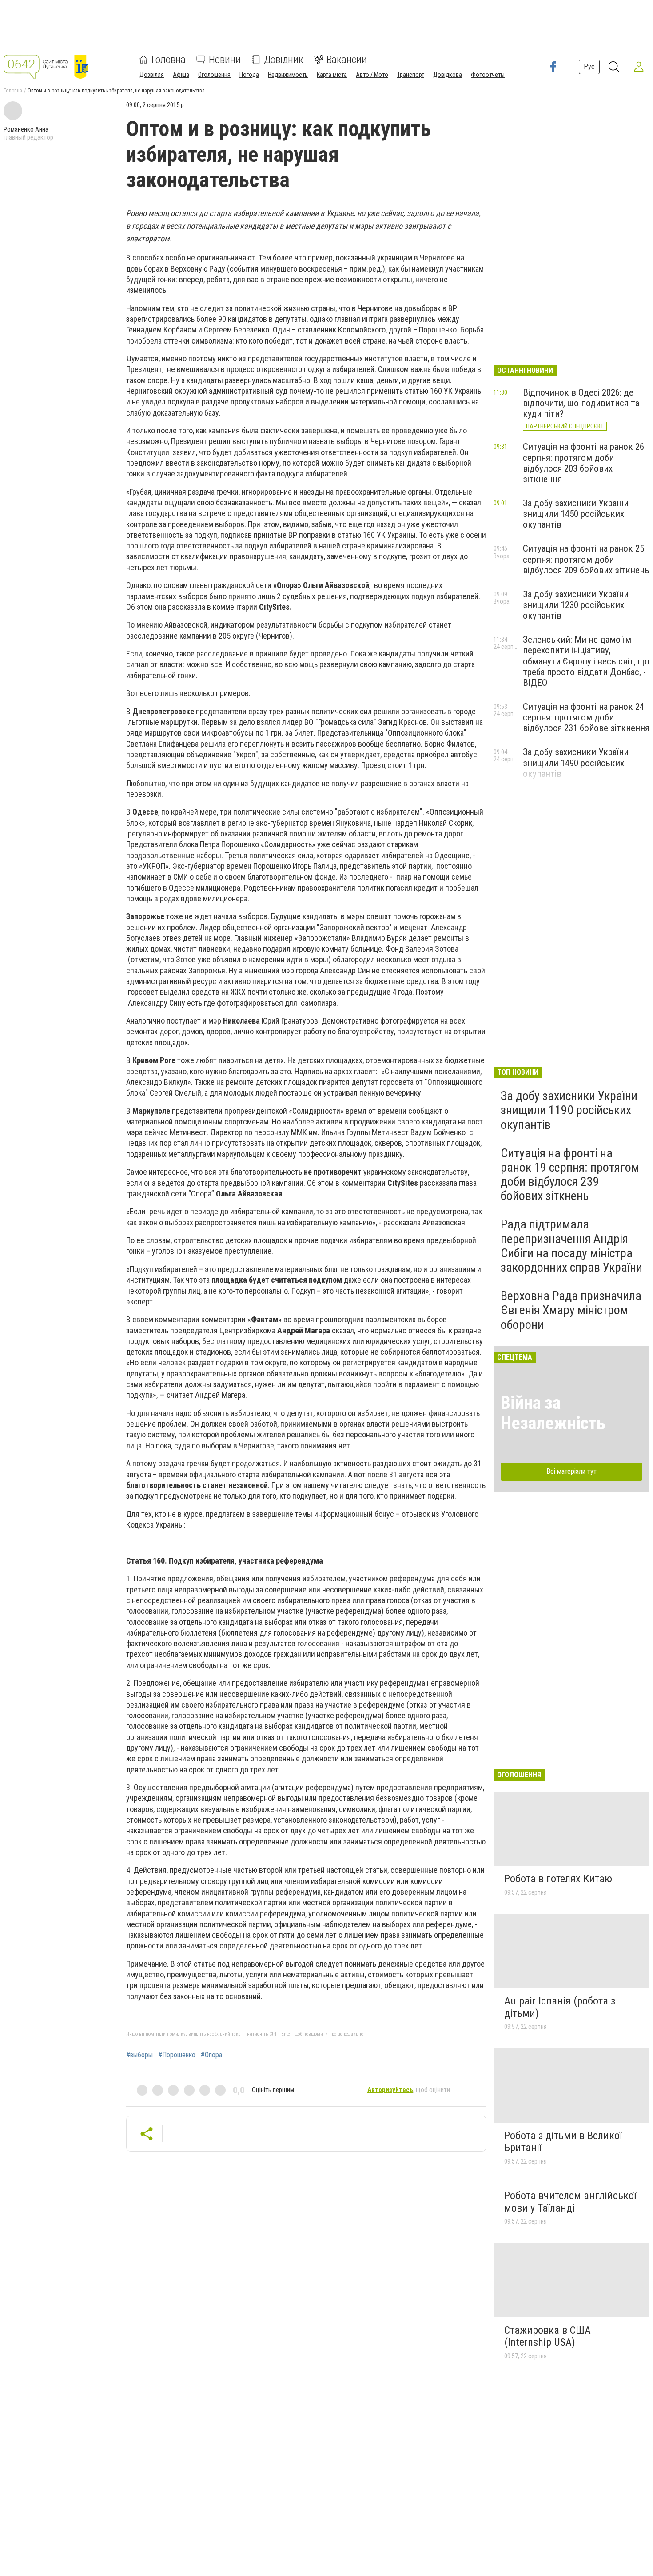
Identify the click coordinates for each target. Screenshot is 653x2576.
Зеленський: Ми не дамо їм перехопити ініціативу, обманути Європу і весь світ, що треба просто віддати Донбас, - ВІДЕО (586, 661)
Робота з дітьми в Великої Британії (563, 2142)
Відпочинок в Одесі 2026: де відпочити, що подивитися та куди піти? (581, 403)
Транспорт (411, 75)
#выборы (139, 2055)
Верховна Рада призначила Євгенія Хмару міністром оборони (571, 1310)
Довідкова (448, 75)
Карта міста (332, 75)
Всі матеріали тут (571, 1471)
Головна (169, 60)
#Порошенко (177, 2055)
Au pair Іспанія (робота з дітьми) (560, 2007)
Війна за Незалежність (553, 1413)
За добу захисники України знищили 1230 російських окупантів (576, 605)
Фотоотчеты (488, 75)
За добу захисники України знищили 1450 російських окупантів (576, 514)
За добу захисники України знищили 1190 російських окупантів (569, 1110)
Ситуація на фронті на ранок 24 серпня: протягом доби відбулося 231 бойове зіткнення (586, 717)
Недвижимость (288, 75)
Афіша (181, 75)
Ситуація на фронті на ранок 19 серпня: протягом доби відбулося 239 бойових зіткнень (570, 1175)
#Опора (211, 2055)
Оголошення (214, 75)
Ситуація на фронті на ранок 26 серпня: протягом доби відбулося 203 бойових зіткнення (583, 463)
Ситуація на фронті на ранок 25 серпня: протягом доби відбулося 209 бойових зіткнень (586, 559)
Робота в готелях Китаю (558, 1879)
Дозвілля (152, 75)
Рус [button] (589, 66)
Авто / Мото (372, 75)
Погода (249, 75)
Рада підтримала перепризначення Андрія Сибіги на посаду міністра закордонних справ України (571, 1246)
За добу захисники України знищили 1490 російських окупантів (576, 763)
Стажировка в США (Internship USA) (547, 2336)
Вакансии (347, 60)
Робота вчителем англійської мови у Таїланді (570, 2202)
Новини (225, 60)
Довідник (284, 60)
